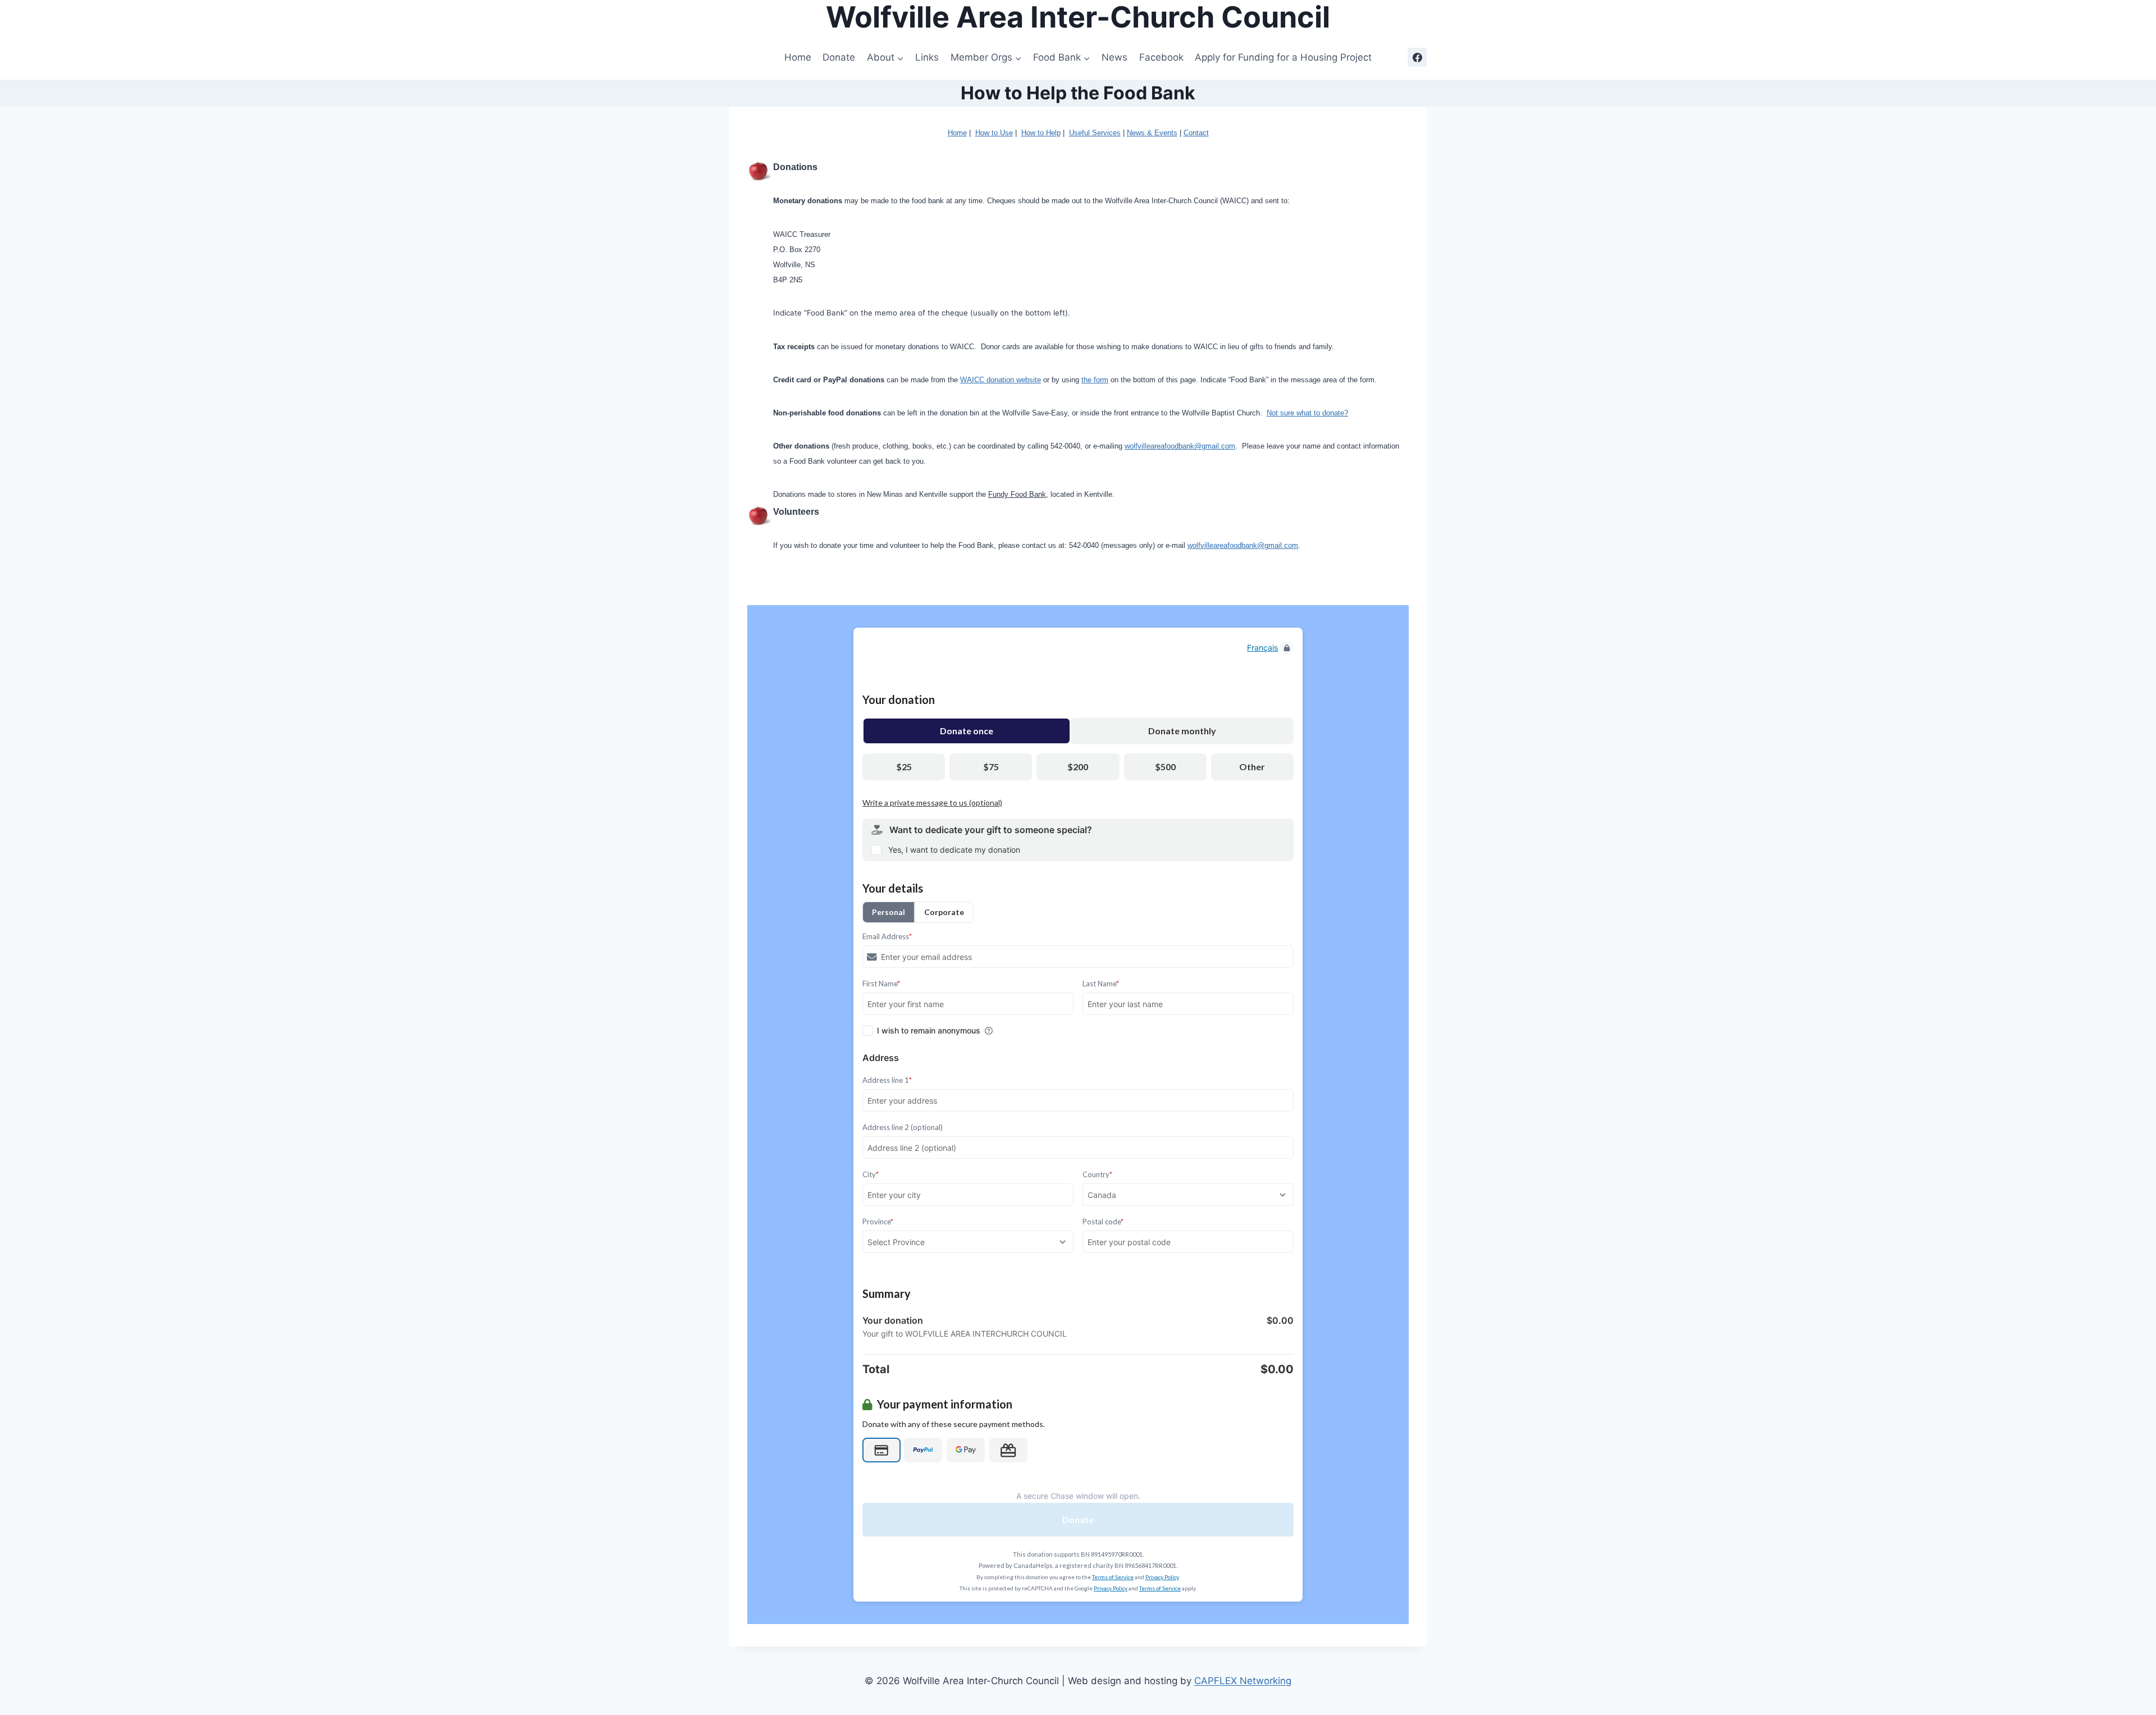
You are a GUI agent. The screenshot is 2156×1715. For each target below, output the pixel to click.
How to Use (994, 133)
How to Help (1041, 133)
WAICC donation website (1001, 380)
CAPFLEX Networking (1243, 1681)
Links (927, 57)
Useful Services (1095, 133)
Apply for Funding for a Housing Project (1283, 57)
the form (1095, 380)
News (1114, 57)
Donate (839, 57)
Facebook (1161, 57)
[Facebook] (1417, 57)
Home (798, 57)
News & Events (1152, 133)
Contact (1196, 133)
